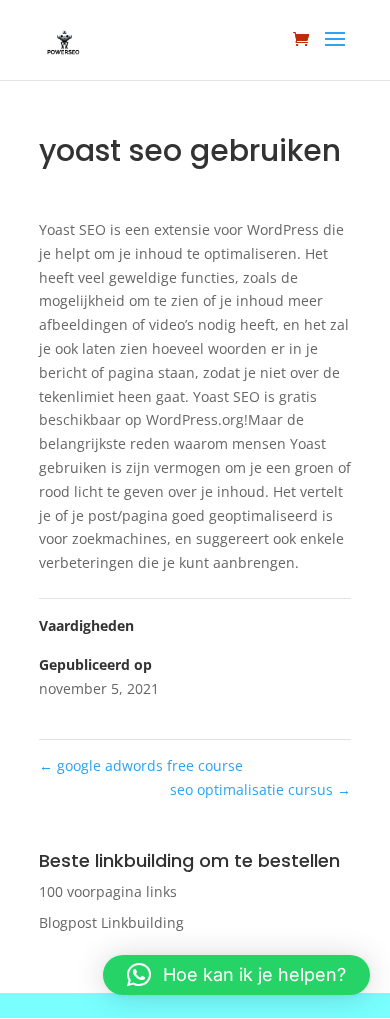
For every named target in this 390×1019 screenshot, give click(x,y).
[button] (236, 975)
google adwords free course (141, 765)
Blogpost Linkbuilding (111, 922)
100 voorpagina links (108, 891)
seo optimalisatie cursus (260, 789)
